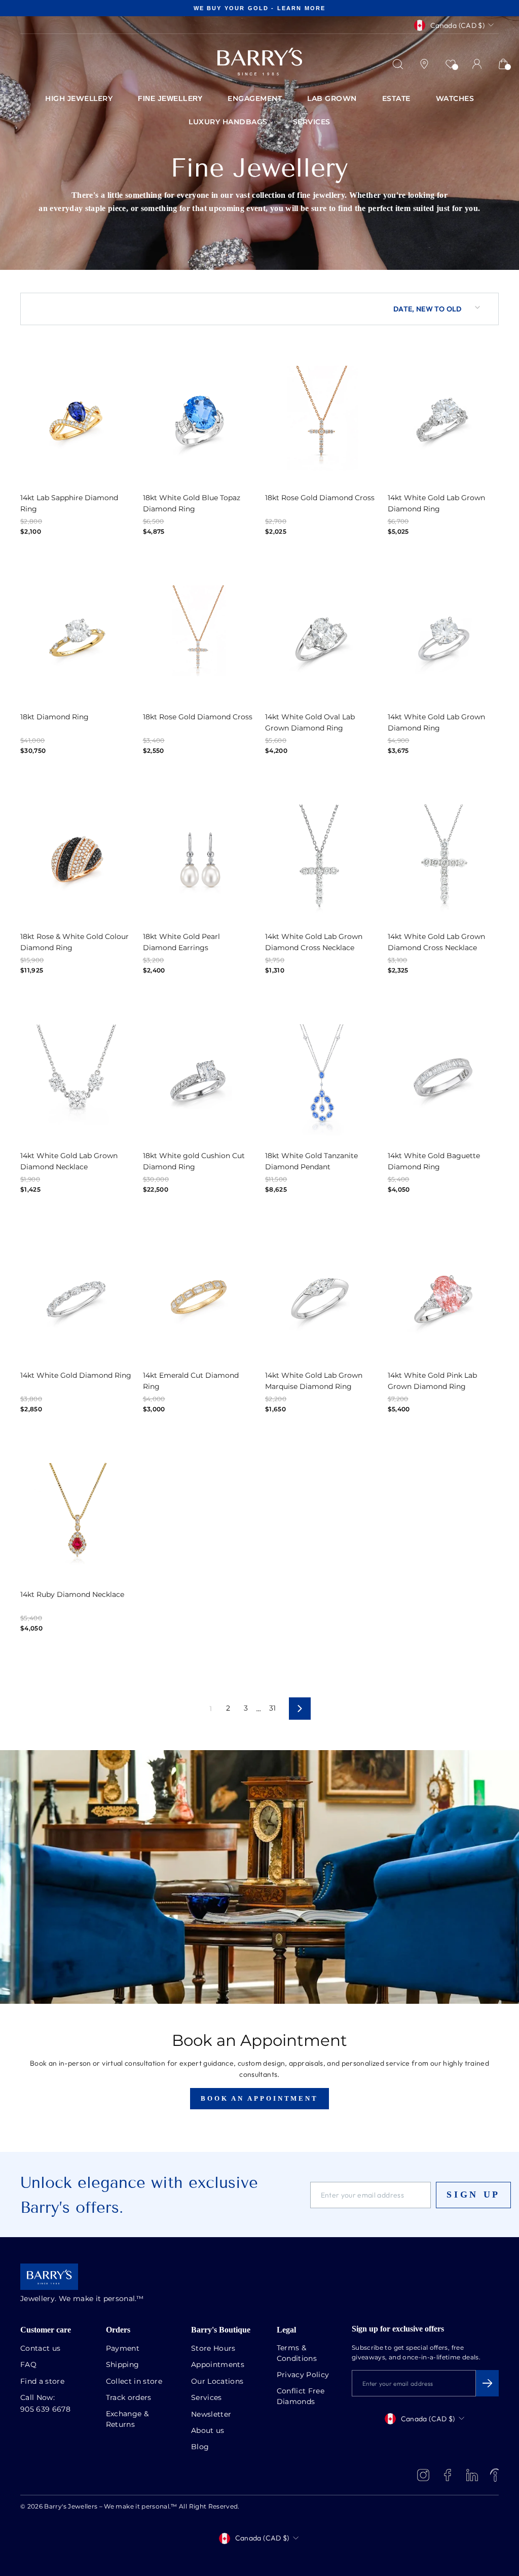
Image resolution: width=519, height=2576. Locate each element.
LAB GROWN (332, 99)
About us (208, 2431)
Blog (200, 2447)
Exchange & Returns (127, 2420)
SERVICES (312, 122)
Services (207, 2398)
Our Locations (217, 2382)
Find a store (42, 2382)
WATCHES (455, 99)
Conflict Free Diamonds (301, 2397)
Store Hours (213, 2349)
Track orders (129, 2398)
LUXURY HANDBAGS (228, 122)
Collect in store (134, 2382)
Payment (123, 2349)
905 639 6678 (45, 2410)
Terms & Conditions (297, 2354)
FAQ (28, 2365)
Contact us (41, 2349)
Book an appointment (259, 2098)
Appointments (218, 2365)
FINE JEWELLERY (170, 98)
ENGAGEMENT (255, 99)
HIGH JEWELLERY (79, 99)
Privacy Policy (303, 2375)
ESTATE (396, 99)
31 (273, 1709)
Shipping (123, 2365)
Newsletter (211, 2415)
